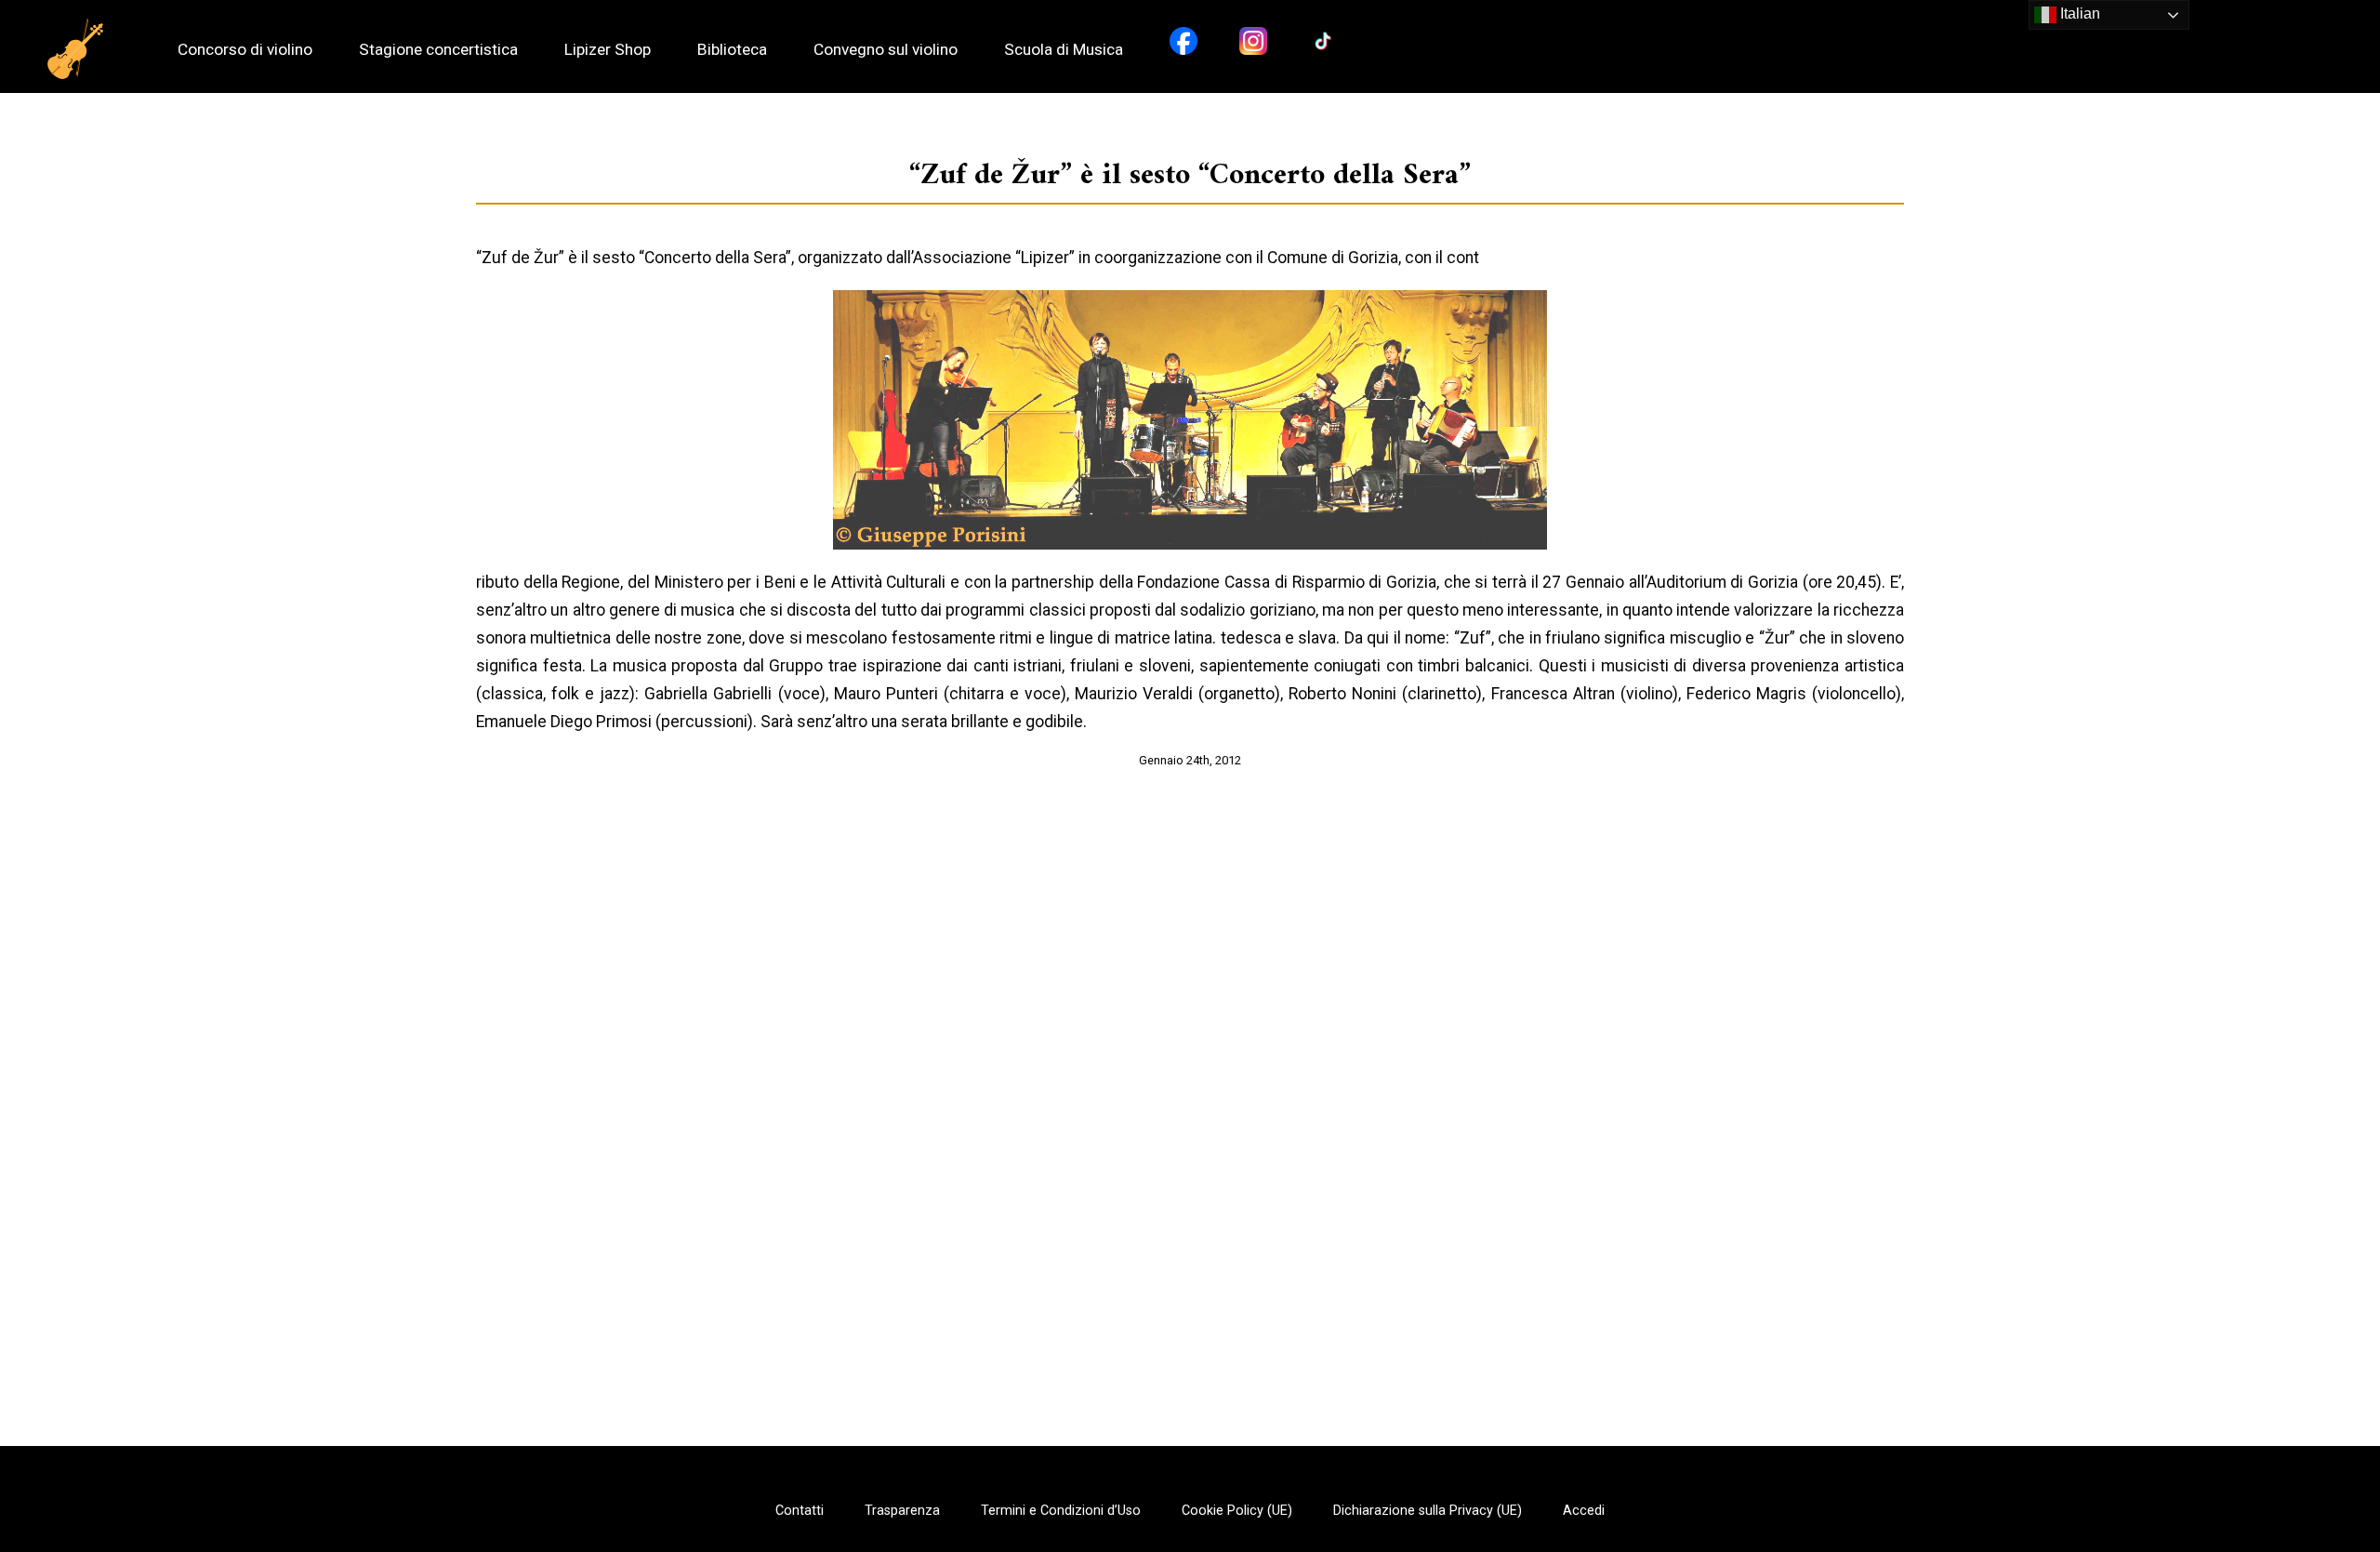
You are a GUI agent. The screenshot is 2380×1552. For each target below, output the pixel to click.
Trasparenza (902, 1511)
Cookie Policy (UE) (1237, 1511)
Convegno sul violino (886, 50)
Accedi (1584, 1511)
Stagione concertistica (438, 50)
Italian (2078, 13)
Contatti (800, 1511)
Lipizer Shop (608, 50)
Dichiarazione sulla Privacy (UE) (1428, 1511)
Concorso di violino (245, 50)
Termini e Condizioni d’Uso (1061, 1511)
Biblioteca (732, 50)
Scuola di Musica (1064, 50)
